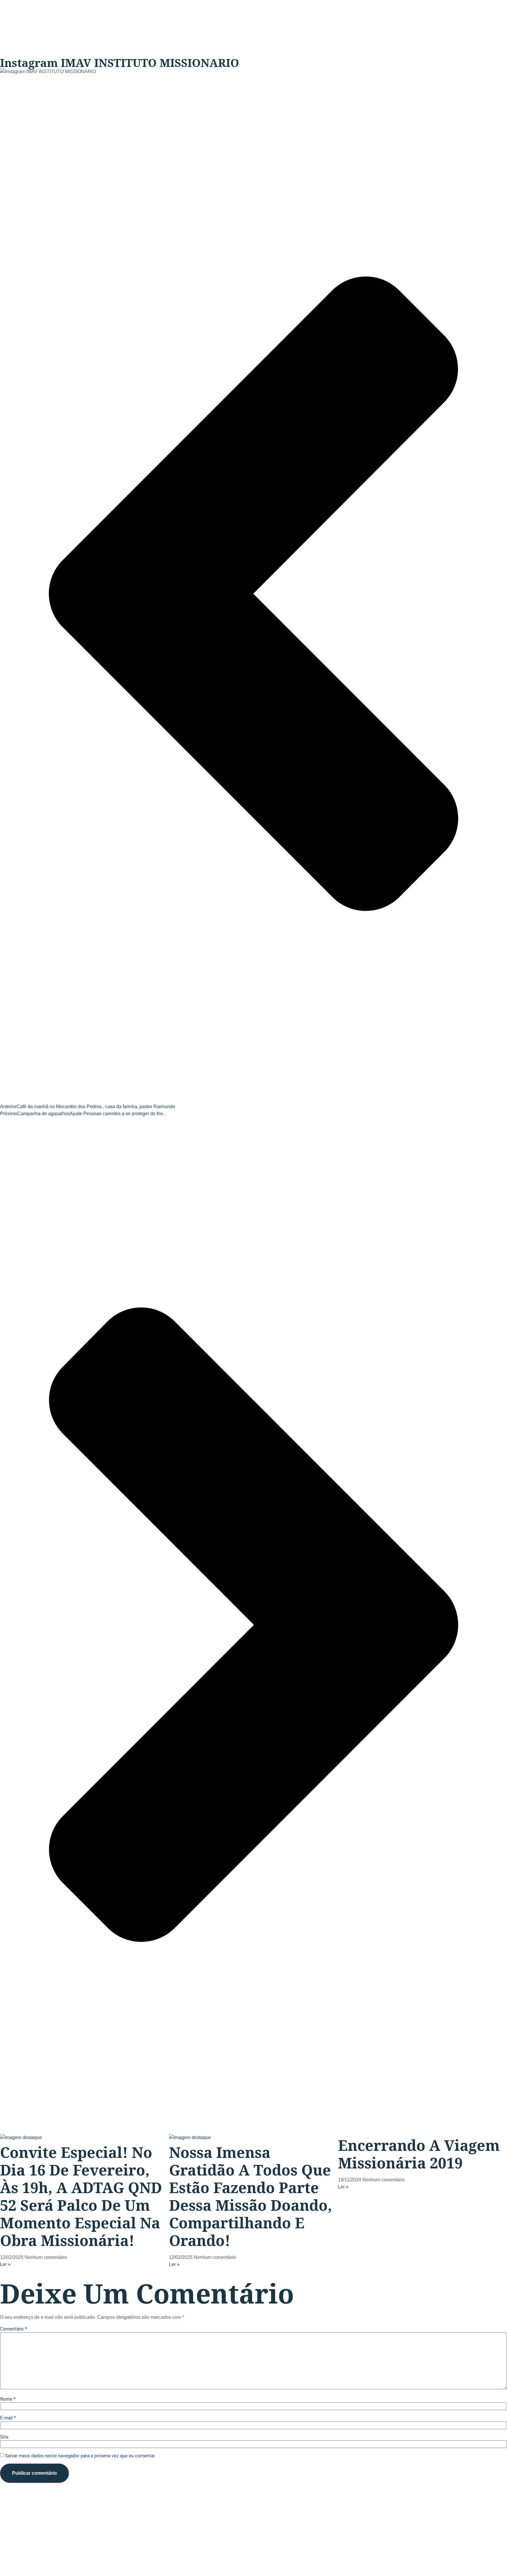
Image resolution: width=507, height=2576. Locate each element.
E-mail (8, 2418)
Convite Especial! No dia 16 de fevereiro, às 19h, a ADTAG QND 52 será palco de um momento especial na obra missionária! (81, 2196)
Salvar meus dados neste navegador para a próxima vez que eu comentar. (80, 2456)
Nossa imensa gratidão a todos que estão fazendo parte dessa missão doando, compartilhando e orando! (251, 2196)
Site (4, 2437)
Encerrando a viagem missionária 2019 (419, 2154)
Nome (8, 2399)
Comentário (13, 2329)
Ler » (5, 2264)
